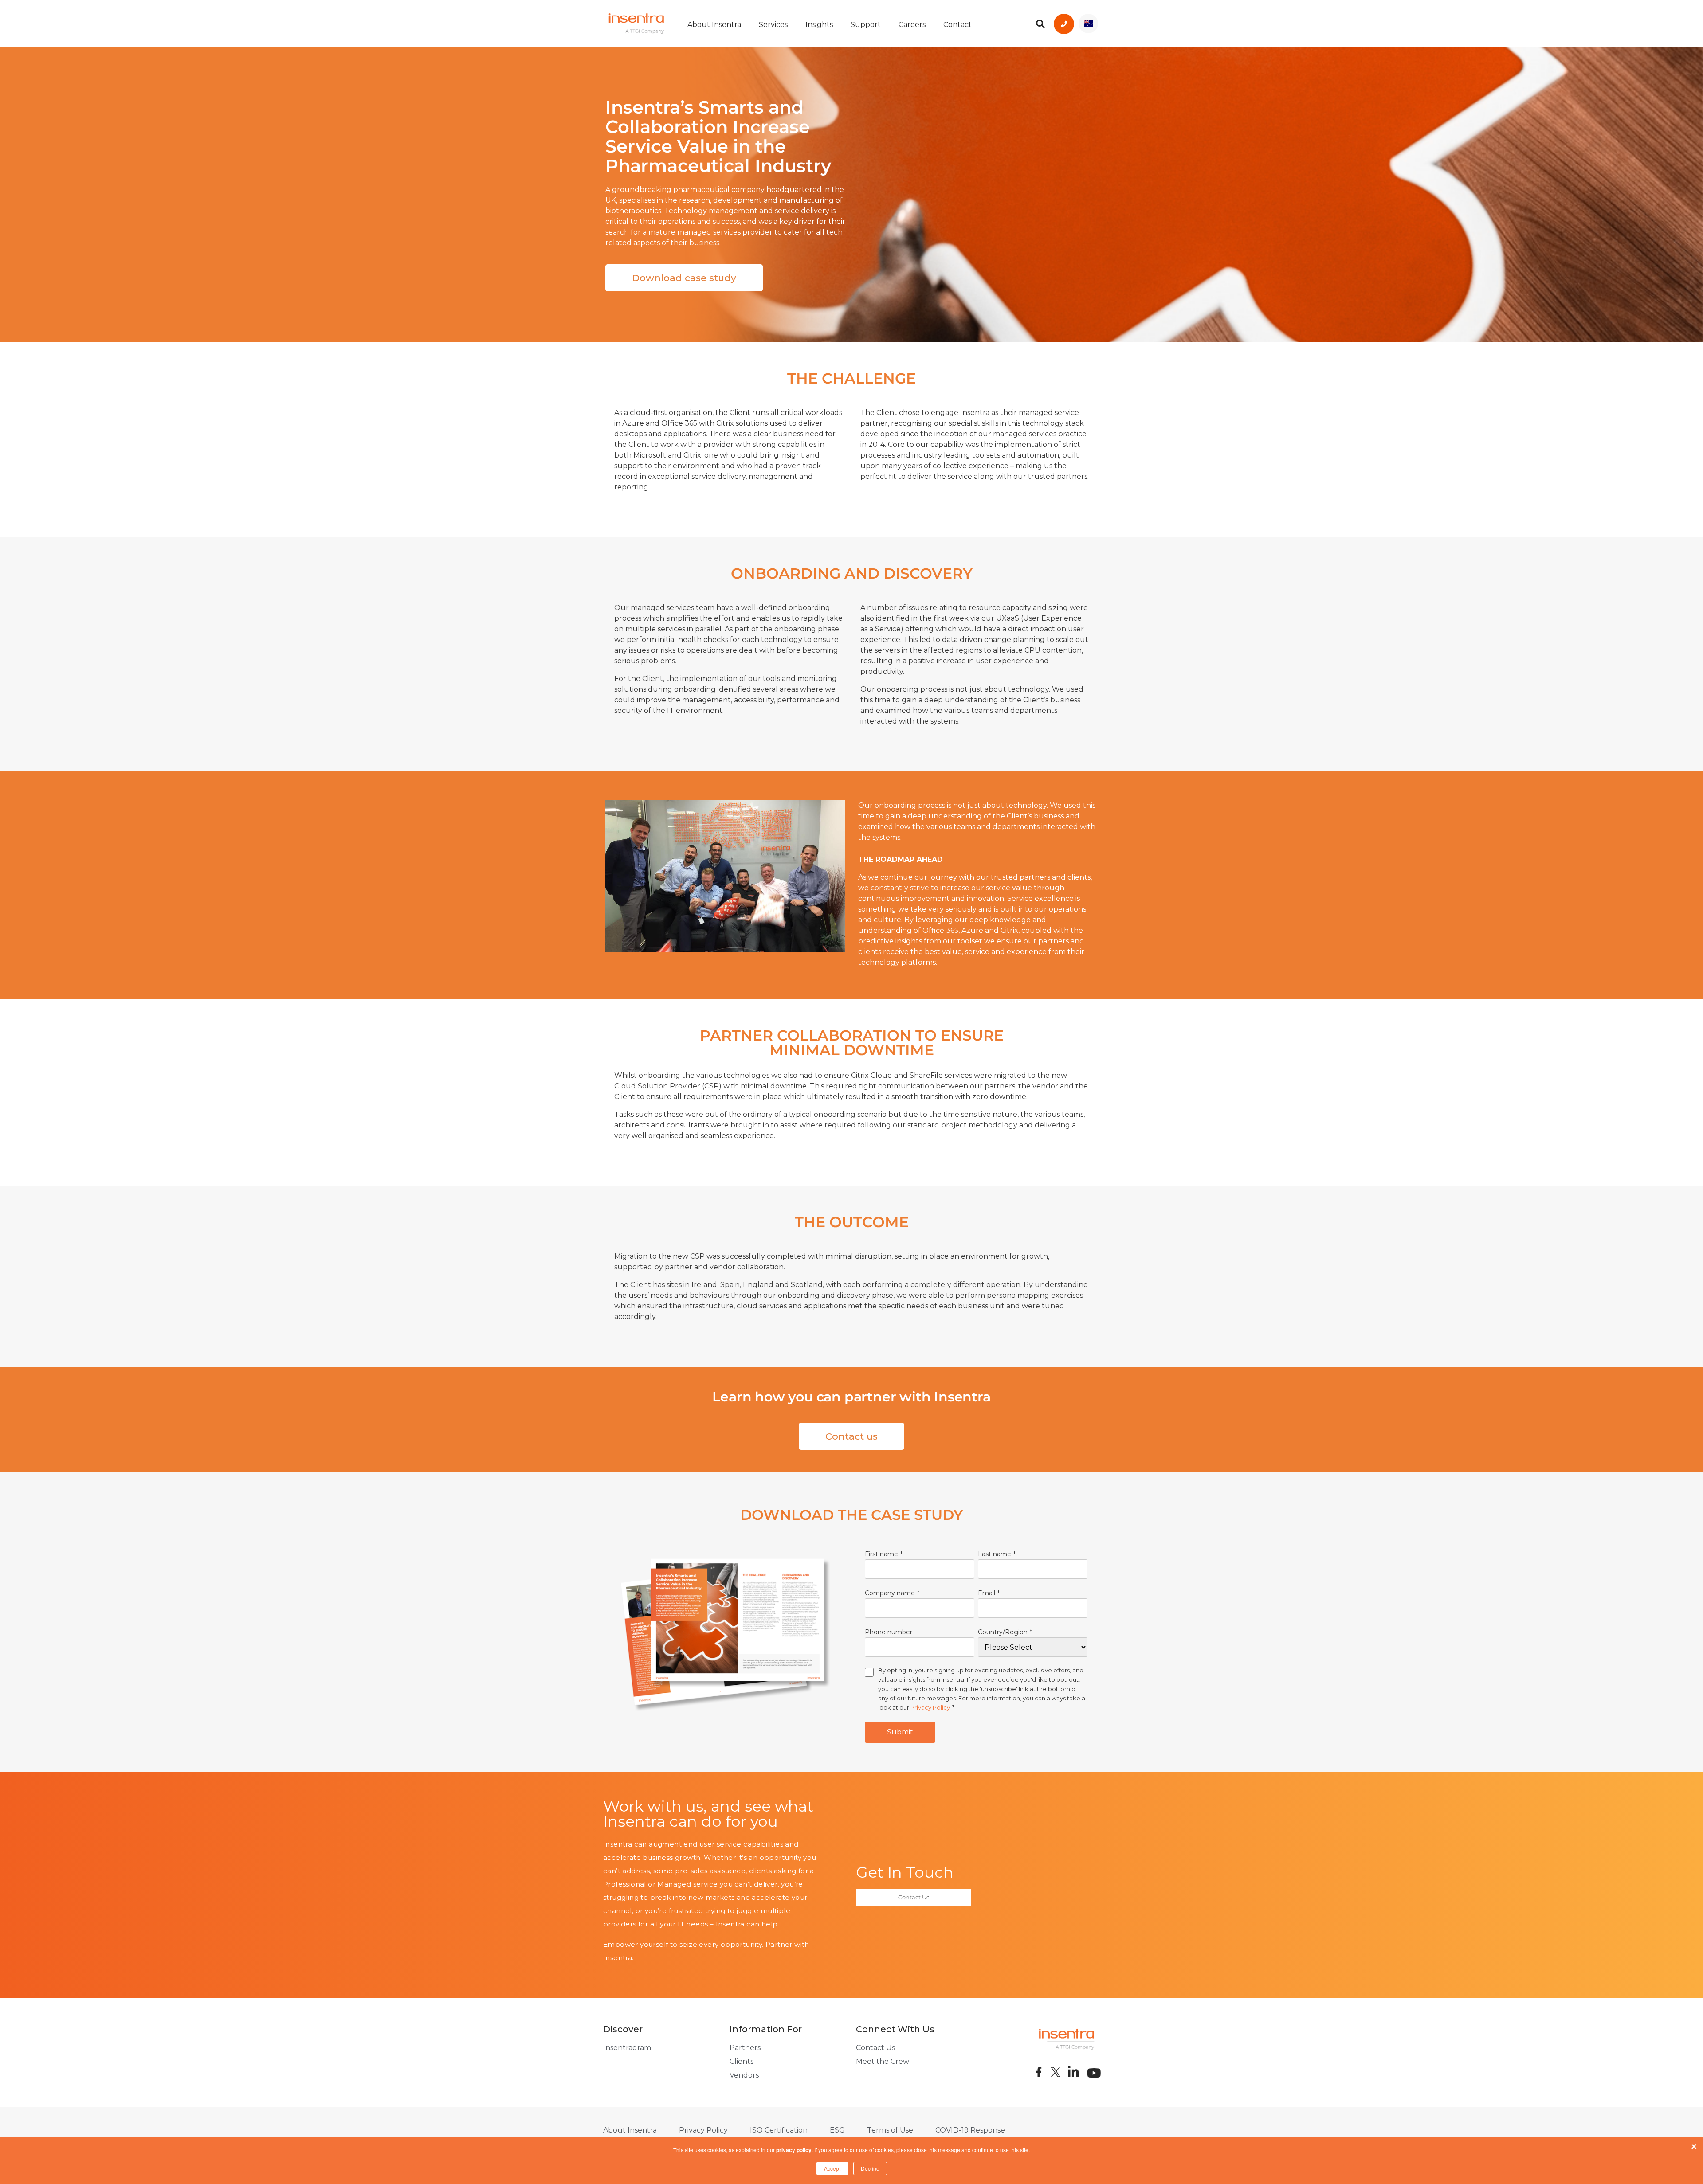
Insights (819, 25)
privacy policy (794, 2150)
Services (773, 25)
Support (866, 25)
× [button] (1694, 2145)
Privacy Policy (930, 1707)
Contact (957, 25)
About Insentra (714, 25)
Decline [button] (870, 2168)
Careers (912, 25)
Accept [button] (832, 2168)
